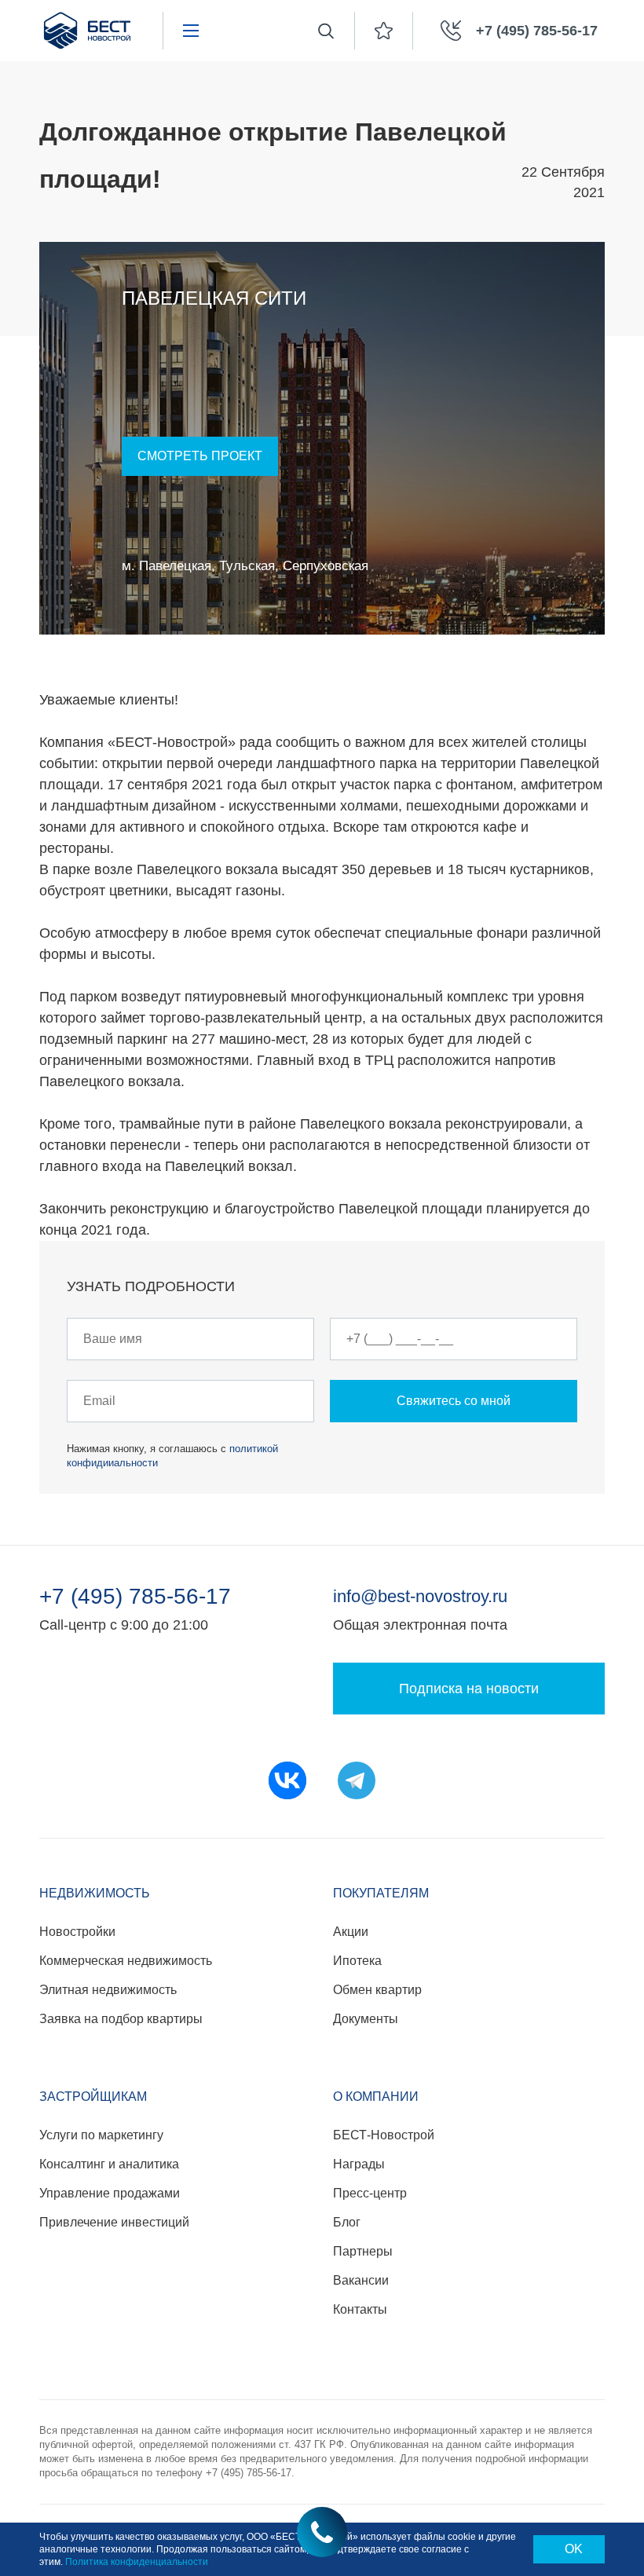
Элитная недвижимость (108, 1990)
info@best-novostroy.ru (420, 1596)
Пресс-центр (370, 2193)
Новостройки (77, 1932)
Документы (366, 2019)
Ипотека (357, 1961)
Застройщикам (93, 2097)
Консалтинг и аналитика (109, 2164)
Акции (351, 1932)
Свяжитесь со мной (454, 1401)
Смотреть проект (200, 456)
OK (574, 2549)
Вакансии (361, 2280)
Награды (359, 2164)
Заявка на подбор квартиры (121, 2019)
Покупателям (381, 1893)
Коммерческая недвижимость (126, 1961)
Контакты (360, 2309)
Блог (347, 2222)
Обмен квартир (377, 1990)
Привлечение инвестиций (114, 2222)
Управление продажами (110, 2193)
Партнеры (363, 2251)
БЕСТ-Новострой (384, 2135)
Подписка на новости (469, 1689)
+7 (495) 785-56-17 (135, 1597)
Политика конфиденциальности (137, 2562)
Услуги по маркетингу (101, 2135)
